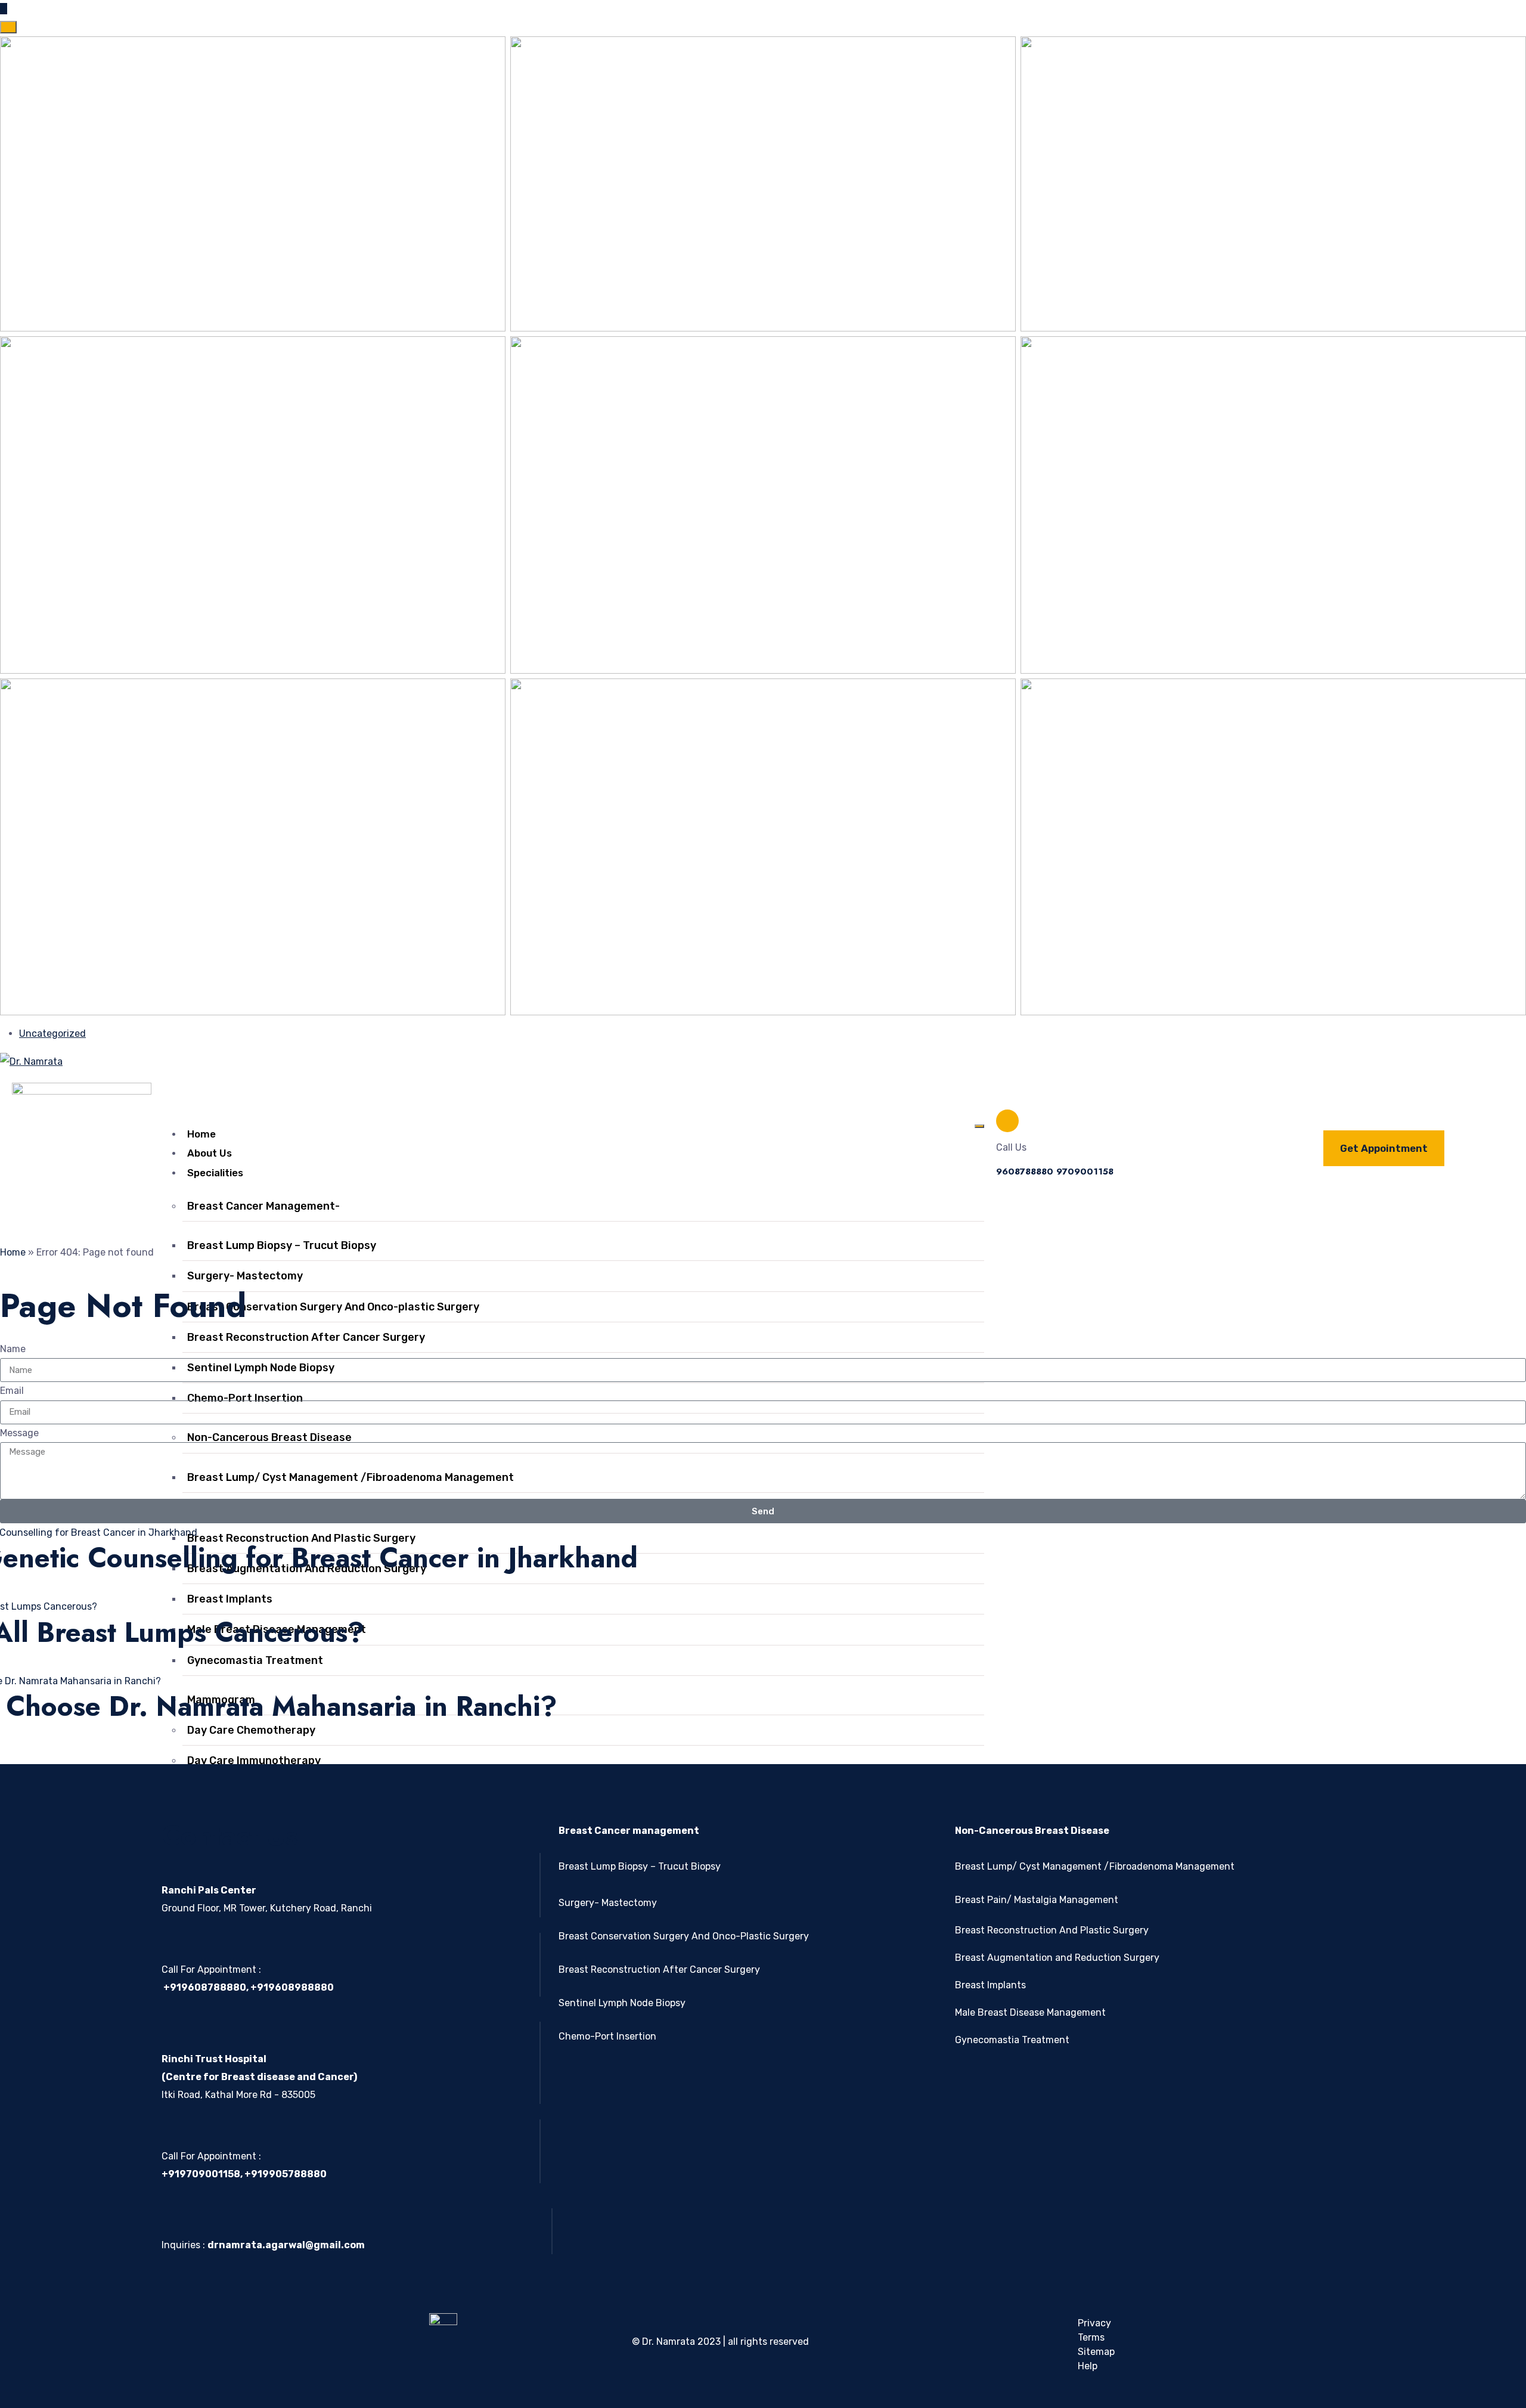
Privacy (1094, 2323)
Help (1088, 2366)
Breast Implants (990, 1985)
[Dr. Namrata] (31, 1061)
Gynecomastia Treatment (1012, 2040)
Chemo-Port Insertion (607, 2036)
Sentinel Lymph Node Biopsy (622, 2003)
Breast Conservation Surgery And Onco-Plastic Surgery (684, 1936)
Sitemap (1096, 2352)
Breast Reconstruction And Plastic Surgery (1052, 1930)
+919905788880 (286, 2174)
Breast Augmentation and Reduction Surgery (1057, 1958)
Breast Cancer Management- (263, 1206)
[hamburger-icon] (979, 1126)
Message (19, 1433)
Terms (1091, 2337)
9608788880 (1025, 1172)
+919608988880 (292, 1987)
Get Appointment (1384, 1148)
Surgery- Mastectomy (245, 1276)
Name (13, 1349)
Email (12, 1391)
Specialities (215, 1173)
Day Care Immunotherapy (254, 1761)
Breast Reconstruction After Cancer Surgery (306, 1337)
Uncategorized (52, 1033)
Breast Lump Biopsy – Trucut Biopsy (640, 1866)
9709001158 (1085, 1172)
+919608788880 (204, 1987)
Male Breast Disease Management (1030, 2012)
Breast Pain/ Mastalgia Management (1037, 1900)
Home (201, 1134)
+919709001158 (201, 2174)
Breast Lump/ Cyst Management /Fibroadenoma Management (1095, 1866)
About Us (210, 1153)
